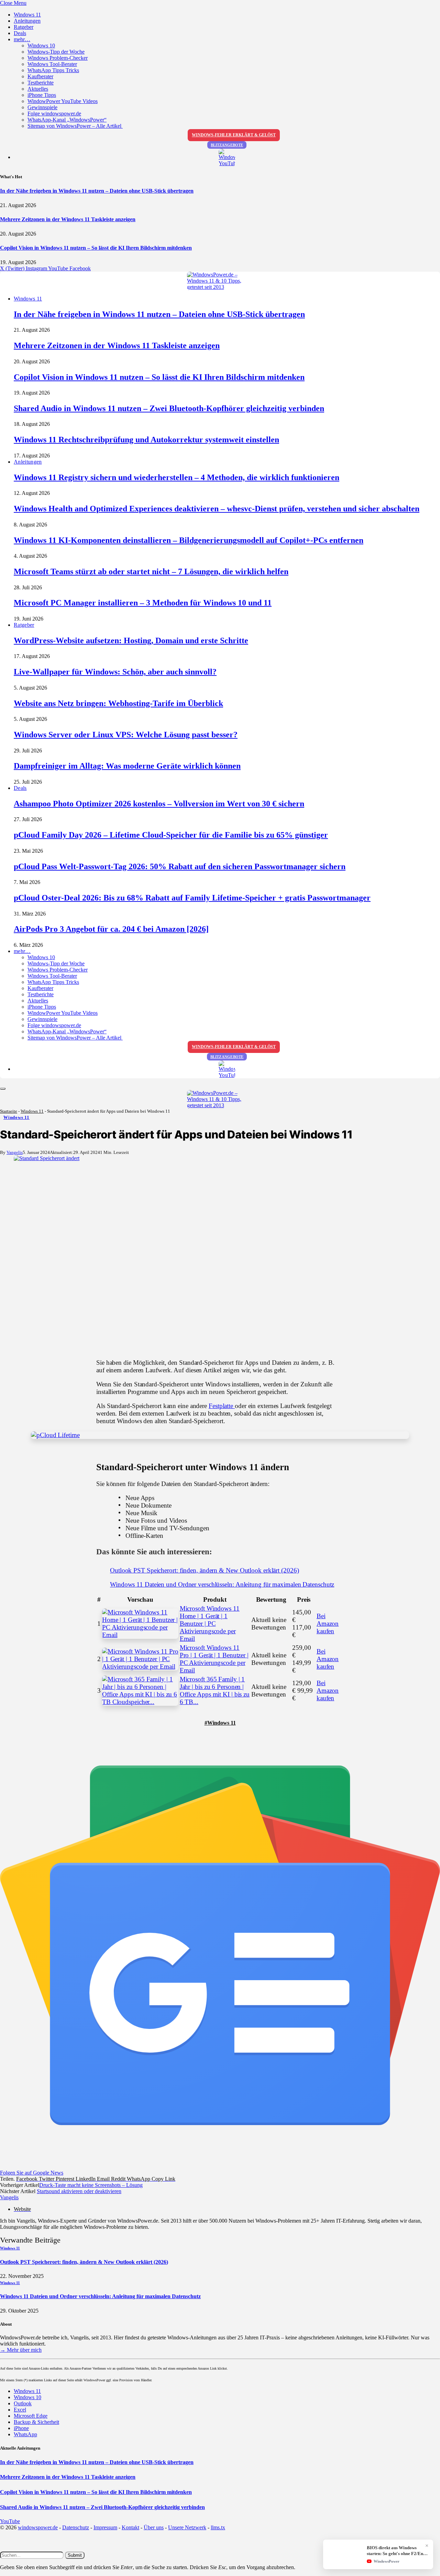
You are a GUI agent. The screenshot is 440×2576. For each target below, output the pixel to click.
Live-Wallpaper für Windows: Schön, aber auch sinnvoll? (115, 672)
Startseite (9, 1111)
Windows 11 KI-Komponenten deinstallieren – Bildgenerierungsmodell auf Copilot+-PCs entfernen (189, 540)
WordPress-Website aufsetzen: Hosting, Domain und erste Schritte (131, 640)
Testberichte (41, 83)
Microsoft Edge (31, 2416)
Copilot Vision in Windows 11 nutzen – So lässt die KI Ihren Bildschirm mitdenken (96, 248)
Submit (75, 2555)
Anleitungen (27, 21)
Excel (20, 2410)
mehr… (22, 39)
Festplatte (222, 1406)
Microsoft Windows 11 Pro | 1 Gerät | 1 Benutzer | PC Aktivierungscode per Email (214, 1659)
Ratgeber (24, 27)
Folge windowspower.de (54, 114)
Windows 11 (27, 15)
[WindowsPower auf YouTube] (227, 158)
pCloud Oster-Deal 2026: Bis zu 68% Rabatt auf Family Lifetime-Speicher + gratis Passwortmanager (192, 898)
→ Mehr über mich (21, 2350)
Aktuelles (38, 89)
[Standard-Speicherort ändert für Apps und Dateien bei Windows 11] (220, 1254)
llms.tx (218, 2527)
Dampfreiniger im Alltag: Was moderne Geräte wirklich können (127, 766)
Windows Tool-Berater (52, 64)
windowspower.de (38, 2527)
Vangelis (15, 1152)
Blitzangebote (227, 145)
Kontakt (130, 2527)
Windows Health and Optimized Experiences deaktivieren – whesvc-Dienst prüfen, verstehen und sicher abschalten (217, 509)
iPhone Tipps (42, 95)
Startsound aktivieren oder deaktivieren (79, 2191)
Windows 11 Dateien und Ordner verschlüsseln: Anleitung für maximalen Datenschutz (222, 1584)
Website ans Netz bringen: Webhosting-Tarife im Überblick (118, 703)
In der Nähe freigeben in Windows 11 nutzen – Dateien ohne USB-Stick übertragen (97, 191)
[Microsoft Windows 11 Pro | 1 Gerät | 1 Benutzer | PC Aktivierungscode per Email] (140, 1659)
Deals (20, 33)
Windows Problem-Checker (58, 58)
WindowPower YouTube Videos (63, 101)
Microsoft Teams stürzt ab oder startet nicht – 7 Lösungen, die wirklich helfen (151, 571)
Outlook (23, 2403)
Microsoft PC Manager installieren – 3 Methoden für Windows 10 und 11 (143, 603)
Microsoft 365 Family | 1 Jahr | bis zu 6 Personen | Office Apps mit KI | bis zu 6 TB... (215, 1690)
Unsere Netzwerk (187, 2527)
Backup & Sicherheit (36, 2422)
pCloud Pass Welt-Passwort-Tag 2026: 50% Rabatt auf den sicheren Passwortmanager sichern (180, 866)
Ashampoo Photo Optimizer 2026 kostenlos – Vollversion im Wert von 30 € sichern (159, 804)
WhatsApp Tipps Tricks (53, 70)
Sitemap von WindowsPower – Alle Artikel (75, 126)
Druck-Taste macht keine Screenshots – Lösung (91, 2185)
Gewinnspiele (42, 107)
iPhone (21, 2428)
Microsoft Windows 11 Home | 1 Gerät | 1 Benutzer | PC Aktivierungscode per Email (210, 1624)
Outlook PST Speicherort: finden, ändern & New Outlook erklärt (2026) (205, 1570)
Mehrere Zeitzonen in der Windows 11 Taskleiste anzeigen (68, 219)
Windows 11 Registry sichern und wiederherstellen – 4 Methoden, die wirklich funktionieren (177, 477)
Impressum (105, 2527)
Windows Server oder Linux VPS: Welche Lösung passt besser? (126, 735)
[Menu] (3, 1089)
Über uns (154, 2527)
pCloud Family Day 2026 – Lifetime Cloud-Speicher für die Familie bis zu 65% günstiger (171, 835)
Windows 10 (41, 46)
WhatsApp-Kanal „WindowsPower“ (67, 120)
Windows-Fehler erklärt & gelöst (234, 135)
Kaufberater (40, 76)
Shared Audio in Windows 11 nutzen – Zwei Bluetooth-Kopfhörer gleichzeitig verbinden (169, 408)
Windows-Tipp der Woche (56, 52)
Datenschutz (76, 2527)
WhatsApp (25, 2434)
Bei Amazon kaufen (328, 1624)
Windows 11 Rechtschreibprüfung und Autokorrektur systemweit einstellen (146, 440)
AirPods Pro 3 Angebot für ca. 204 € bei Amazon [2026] (111, 929)
